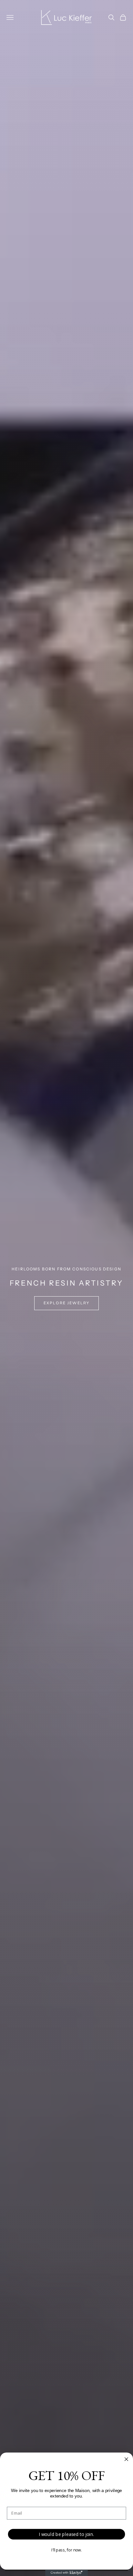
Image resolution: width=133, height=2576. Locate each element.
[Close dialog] (126, 2459)
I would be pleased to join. (66, 2534)
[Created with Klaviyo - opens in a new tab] (66, 2573)
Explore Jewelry (66, 1303)
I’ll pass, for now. (67, 2550)
